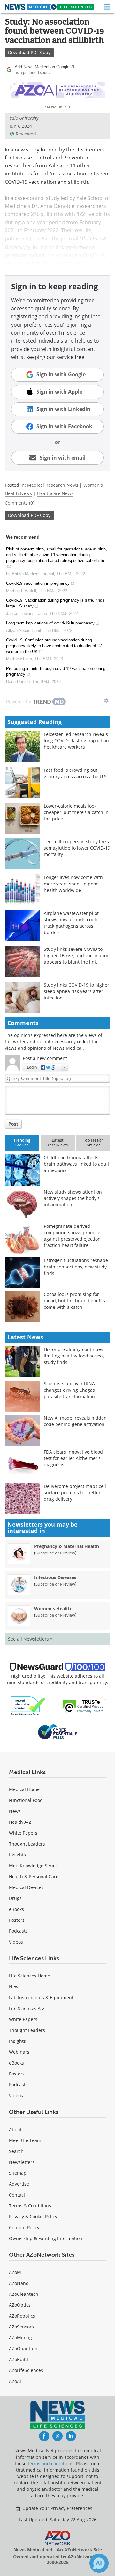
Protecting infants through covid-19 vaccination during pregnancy (56, 671)
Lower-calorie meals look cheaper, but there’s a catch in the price (76, 812)
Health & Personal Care (34, 1876)
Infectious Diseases (55, 1577)
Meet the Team (25, 2140)
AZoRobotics (22, 2316)
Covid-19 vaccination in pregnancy (38, 583)
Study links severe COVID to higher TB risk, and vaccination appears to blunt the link (77, 955)
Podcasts (18, 1931)
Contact (17, 2195)
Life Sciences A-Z (27, 2008)
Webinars (19, 2052)
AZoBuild (19, 2359)
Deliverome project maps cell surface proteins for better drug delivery (75, 1492)
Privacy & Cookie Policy (33, 2217)
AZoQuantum (23, 2348)
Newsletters (22, 2162)
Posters (17, 1920)
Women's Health (53, 1608)
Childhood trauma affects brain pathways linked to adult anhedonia (77, 1164)
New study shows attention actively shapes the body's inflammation (73, 1198)
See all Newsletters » (30, 1639)
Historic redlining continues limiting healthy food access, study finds (74, 1356)
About (15, 2129)
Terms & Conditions (30, 2206)
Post (13, 1124)
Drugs (15, 1898)
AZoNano (19, 2283)
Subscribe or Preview (55, 1553)
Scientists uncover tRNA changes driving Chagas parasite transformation (69, 1390)
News (15, 1811)
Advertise (19, 2184)
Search (16, 2151)
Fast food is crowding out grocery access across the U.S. (76, 773)
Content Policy (24, 2227)
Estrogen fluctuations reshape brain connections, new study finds (76, 1267)
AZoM (15, 2272)
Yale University (24, 118)
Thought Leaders (27, 1844)
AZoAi (15, 2381)
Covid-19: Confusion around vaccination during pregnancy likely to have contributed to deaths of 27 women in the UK (54, 646)
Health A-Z (20, 1822)
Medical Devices (26, 1887)
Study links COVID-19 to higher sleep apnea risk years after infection (77, 991)
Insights (17, 1855)
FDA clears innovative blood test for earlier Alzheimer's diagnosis (73, 1458)
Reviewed (26, 134)
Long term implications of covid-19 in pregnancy (50, 623)
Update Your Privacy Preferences (57, 2508)
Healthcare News (55, 493)
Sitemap (18, 2173)
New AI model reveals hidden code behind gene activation (75, 1421)
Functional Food (26, 1800)
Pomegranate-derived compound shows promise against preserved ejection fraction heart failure (72, 1236)
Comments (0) (19, 503)
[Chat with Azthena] (99, 2563)
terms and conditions (51, 2463)
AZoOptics (20, 2305)
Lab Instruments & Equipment (41, 1997)
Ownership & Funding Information (46, 2238)
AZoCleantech (24, 2294)
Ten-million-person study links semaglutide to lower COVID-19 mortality (77, 848)
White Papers (23, 1833)
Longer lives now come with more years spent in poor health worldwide (73, 884)
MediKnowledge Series (33, 1866)
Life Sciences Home (30, 1976)
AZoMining (20, 2338)
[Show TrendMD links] (106, 701)
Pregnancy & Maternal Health (67, 1546)
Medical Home (24, 1789)
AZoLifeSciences (26, 2370)
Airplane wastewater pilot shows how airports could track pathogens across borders (71, 923)
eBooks (16, 1909)
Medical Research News (53, 485)
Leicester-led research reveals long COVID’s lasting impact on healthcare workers (76, 741)
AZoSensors (21, 2327)
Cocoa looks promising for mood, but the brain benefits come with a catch (74, 1301)
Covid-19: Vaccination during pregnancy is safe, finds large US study (55, 603)
